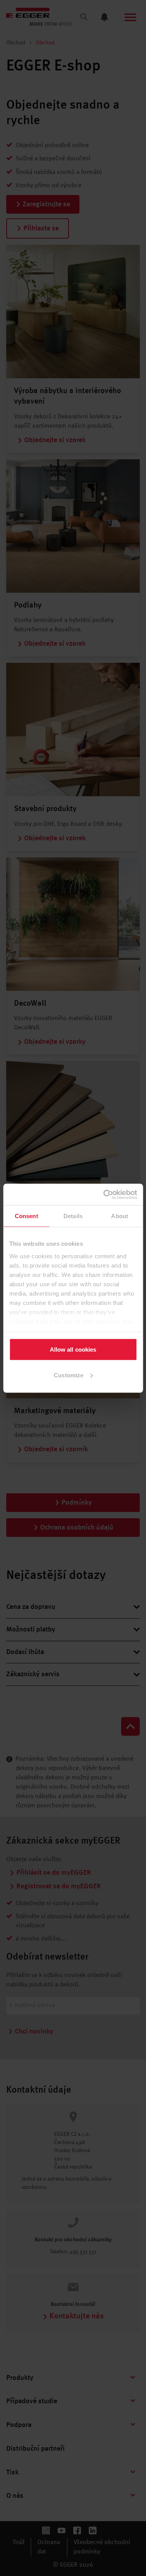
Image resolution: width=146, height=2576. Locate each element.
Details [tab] (73, 1216)
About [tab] (120, 1216)
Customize (69, 1375)
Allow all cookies (73, 1349)
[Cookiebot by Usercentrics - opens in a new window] (104, 1194)
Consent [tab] (26, 1216)
